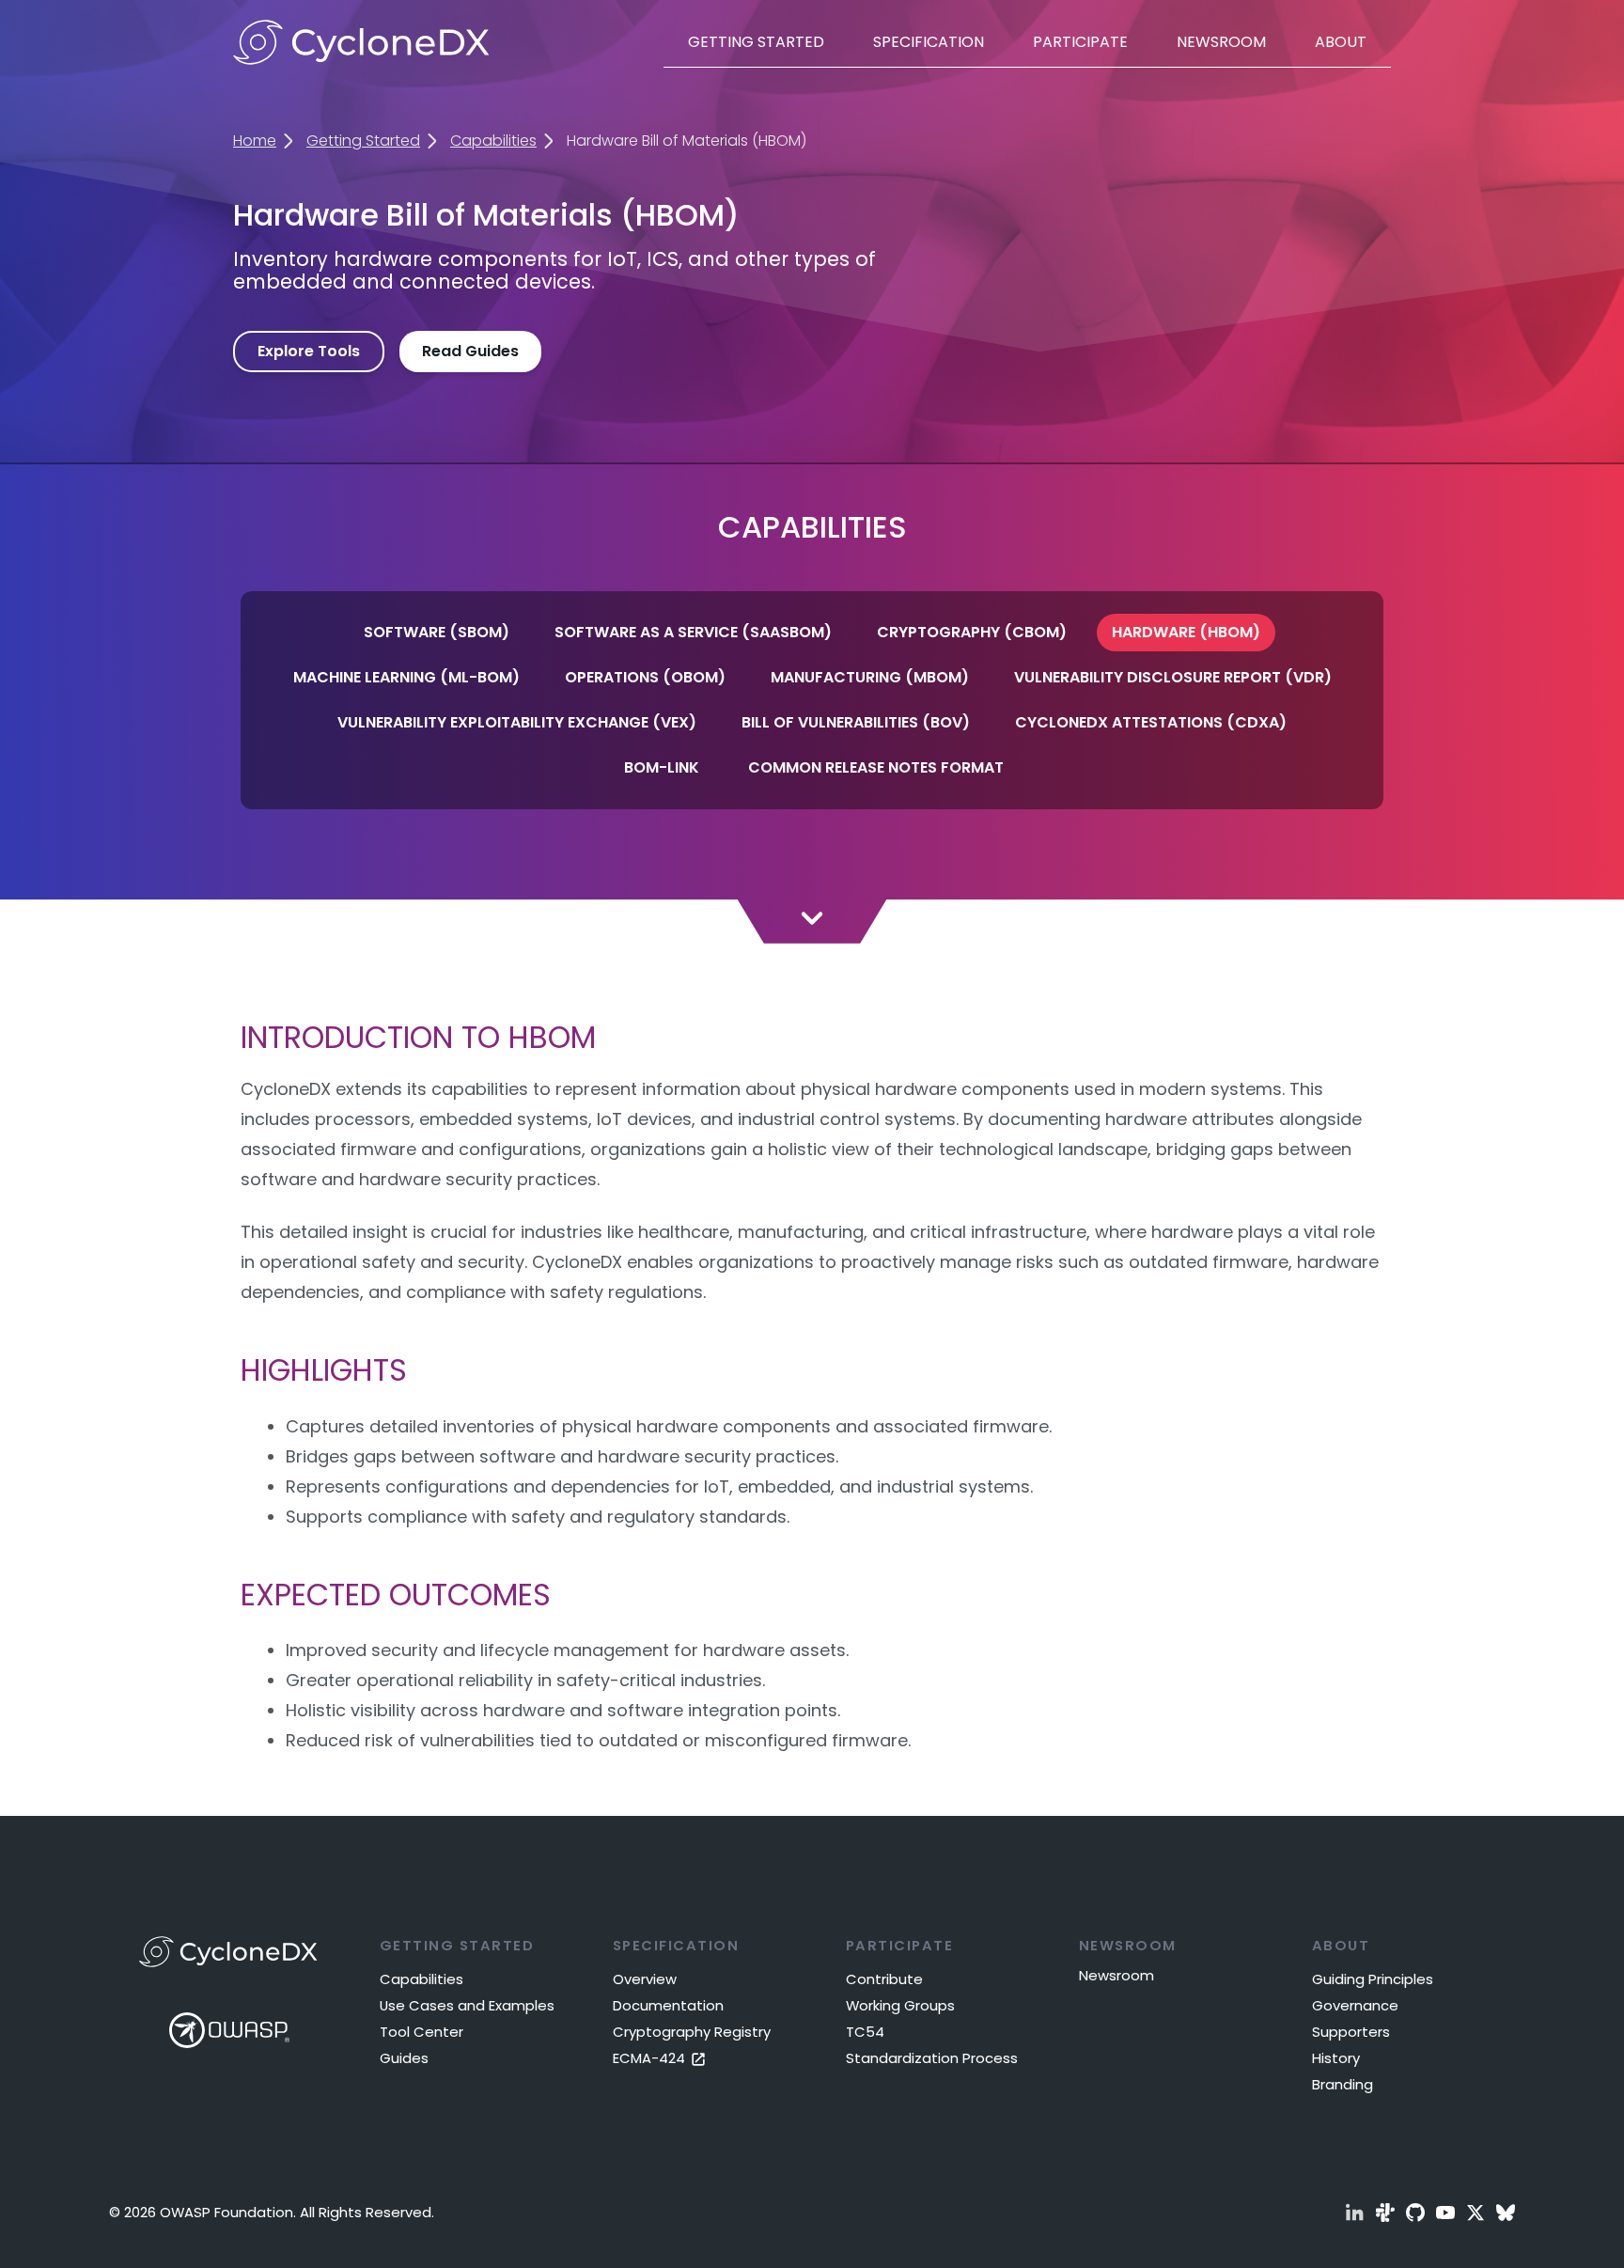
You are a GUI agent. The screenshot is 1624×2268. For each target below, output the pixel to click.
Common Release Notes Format (876, 767)
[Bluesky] (1506, 2213)
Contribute (884, 1979)
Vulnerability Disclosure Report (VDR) (1173, 677)
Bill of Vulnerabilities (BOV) (856, 722)
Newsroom (1221, 42)
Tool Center (422, 2032)
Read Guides (470, 351)
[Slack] (1385, 2213)
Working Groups (900, 2005)
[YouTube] (1445, 2213)
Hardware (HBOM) (1186, 632)
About (1341, 42)
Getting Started (756, 42)
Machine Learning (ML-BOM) (406, 677)
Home (255, 141)
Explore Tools (309, 351)
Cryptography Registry (692, 2032)
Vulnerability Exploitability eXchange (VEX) (517, 722)
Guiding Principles (1373, 1979)
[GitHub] (1415, 2213)
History (1336, 2058)
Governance (1355, 2005)
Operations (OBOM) (645, 677)
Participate (1080, 42)
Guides (404, 2058)
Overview (645, 1979)
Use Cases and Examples (467, 2005)
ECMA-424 (651, 2058)
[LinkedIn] (1355, 2213)
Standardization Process (932, 2058)
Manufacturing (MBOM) (870, 677)
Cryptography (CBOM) (972, 632)
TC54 (865, 2032)
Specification (929, 42)
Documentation (668, 2005)
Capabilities (493, 141)
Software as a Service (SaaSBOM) (693, 632)
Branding (1343, 2084)
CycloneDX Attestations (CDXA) (1151, 722)
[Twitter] (1476, 2213)
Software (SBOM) (437, 632)
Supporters (1351, 2032)
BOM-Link (662, 767)
